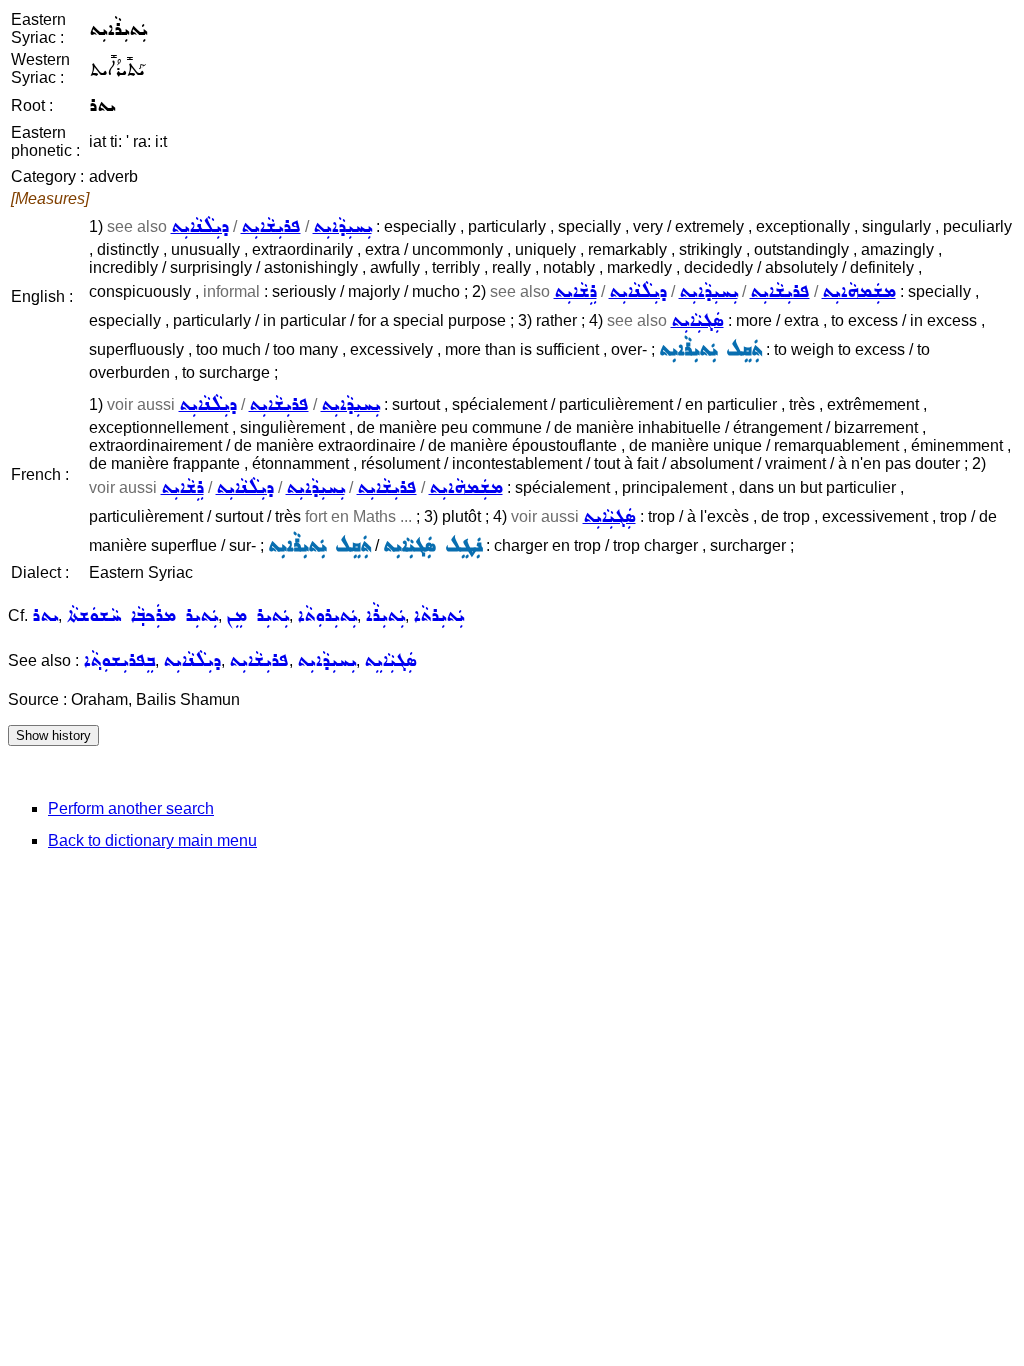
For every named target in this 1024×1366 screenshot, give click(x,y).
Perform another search (131, 808)
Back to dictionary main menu (152, 840)
